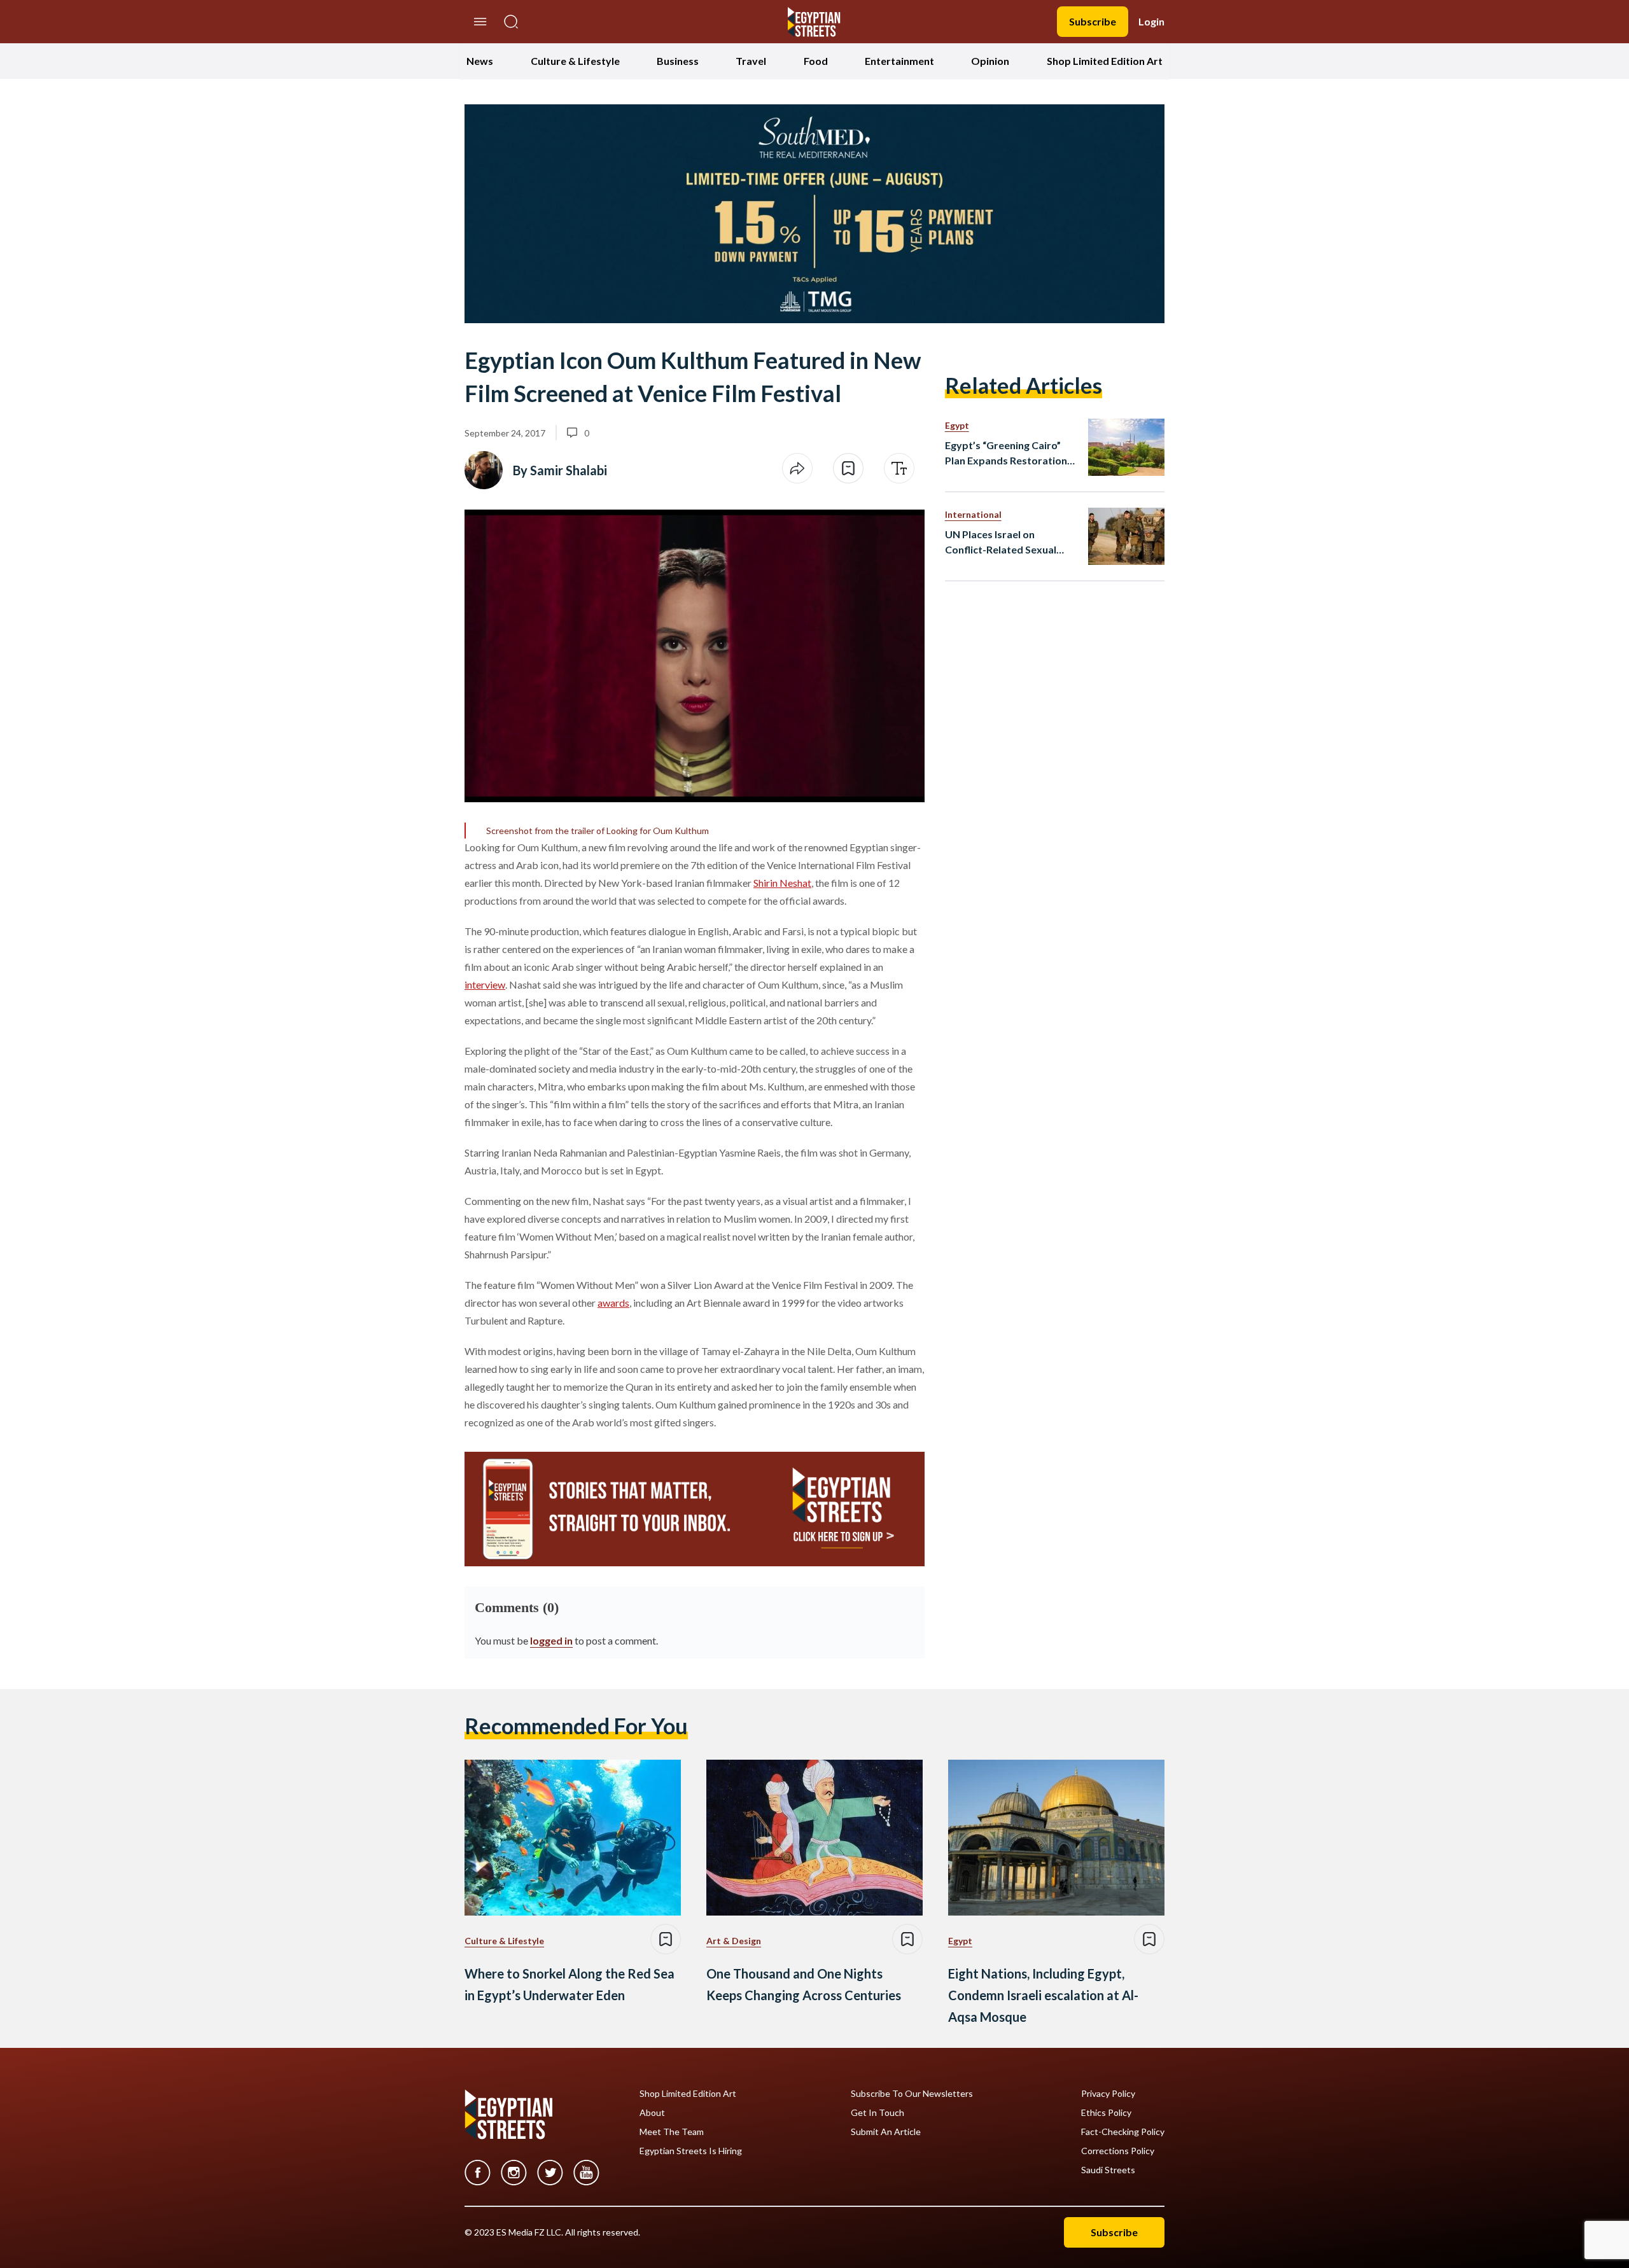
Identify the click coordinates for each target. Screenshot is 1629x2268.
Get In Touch (877, 2113)
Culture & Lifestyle (575, 61)
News (480, 61)
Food (816, 61)
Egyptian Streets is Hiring (691, 2151)
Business (678, 61)
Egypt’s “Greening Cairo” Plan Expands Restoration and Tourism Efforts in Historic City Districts (1006, 454)
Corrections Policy (1118, 2151)
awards (613, 1303)
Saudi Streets (1108, 2170)
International (973, 514)
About (652, 2113)
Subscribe (1093, 21)
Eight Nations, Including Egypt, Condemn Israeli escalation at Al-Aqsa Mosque (1043, 1995)
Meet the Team (672, 2132)
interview (485, 984)
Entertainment (899, 61)
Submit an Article (886, 2132)
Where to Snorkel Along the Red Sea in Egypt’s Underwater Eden (570, 1984)
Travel (751, 61)
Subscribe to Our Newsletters (912, 2094)
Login (1151, 21)
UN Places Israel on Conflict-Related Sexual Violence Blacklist (1001, 543)
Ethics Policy (1106, 2113)
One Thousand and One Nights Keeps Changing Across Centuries (804, 1984)
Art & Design (734, 1941)
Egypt (957, 425)
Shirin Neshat (782, 883)
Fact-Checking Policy (1123, 2132)
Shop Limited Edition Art (1105, 61)
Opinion (990, 61)
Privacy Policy (1108, 2094)
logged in (551, 1640)
